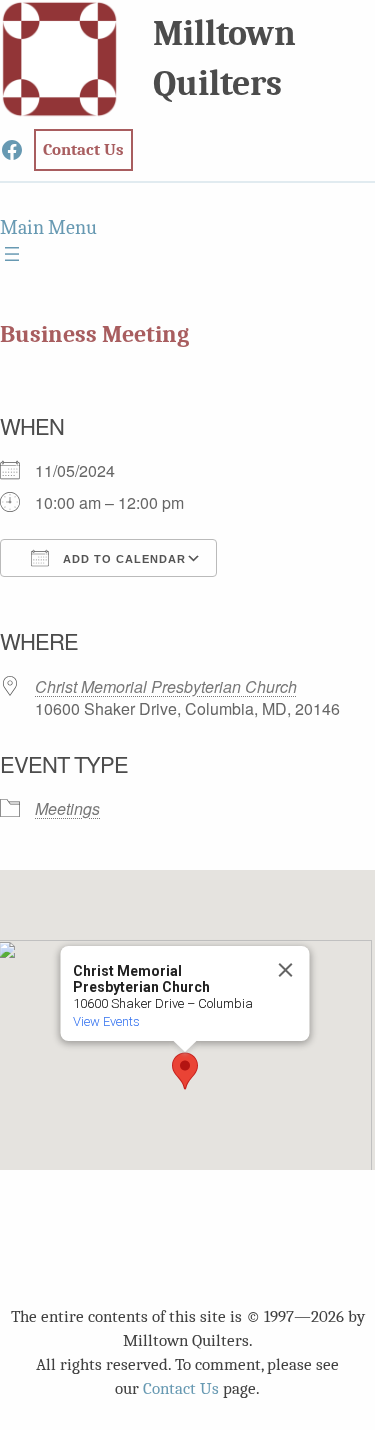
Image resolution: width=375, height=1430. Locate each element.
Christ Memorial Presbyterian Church (166, 686)
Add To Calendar (122, 559)
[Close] (285, 970)
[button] (185, 1071)
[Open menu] (12, 254)
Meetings (67, 808)
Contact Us (181, 1388)
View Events (105, 1021)
